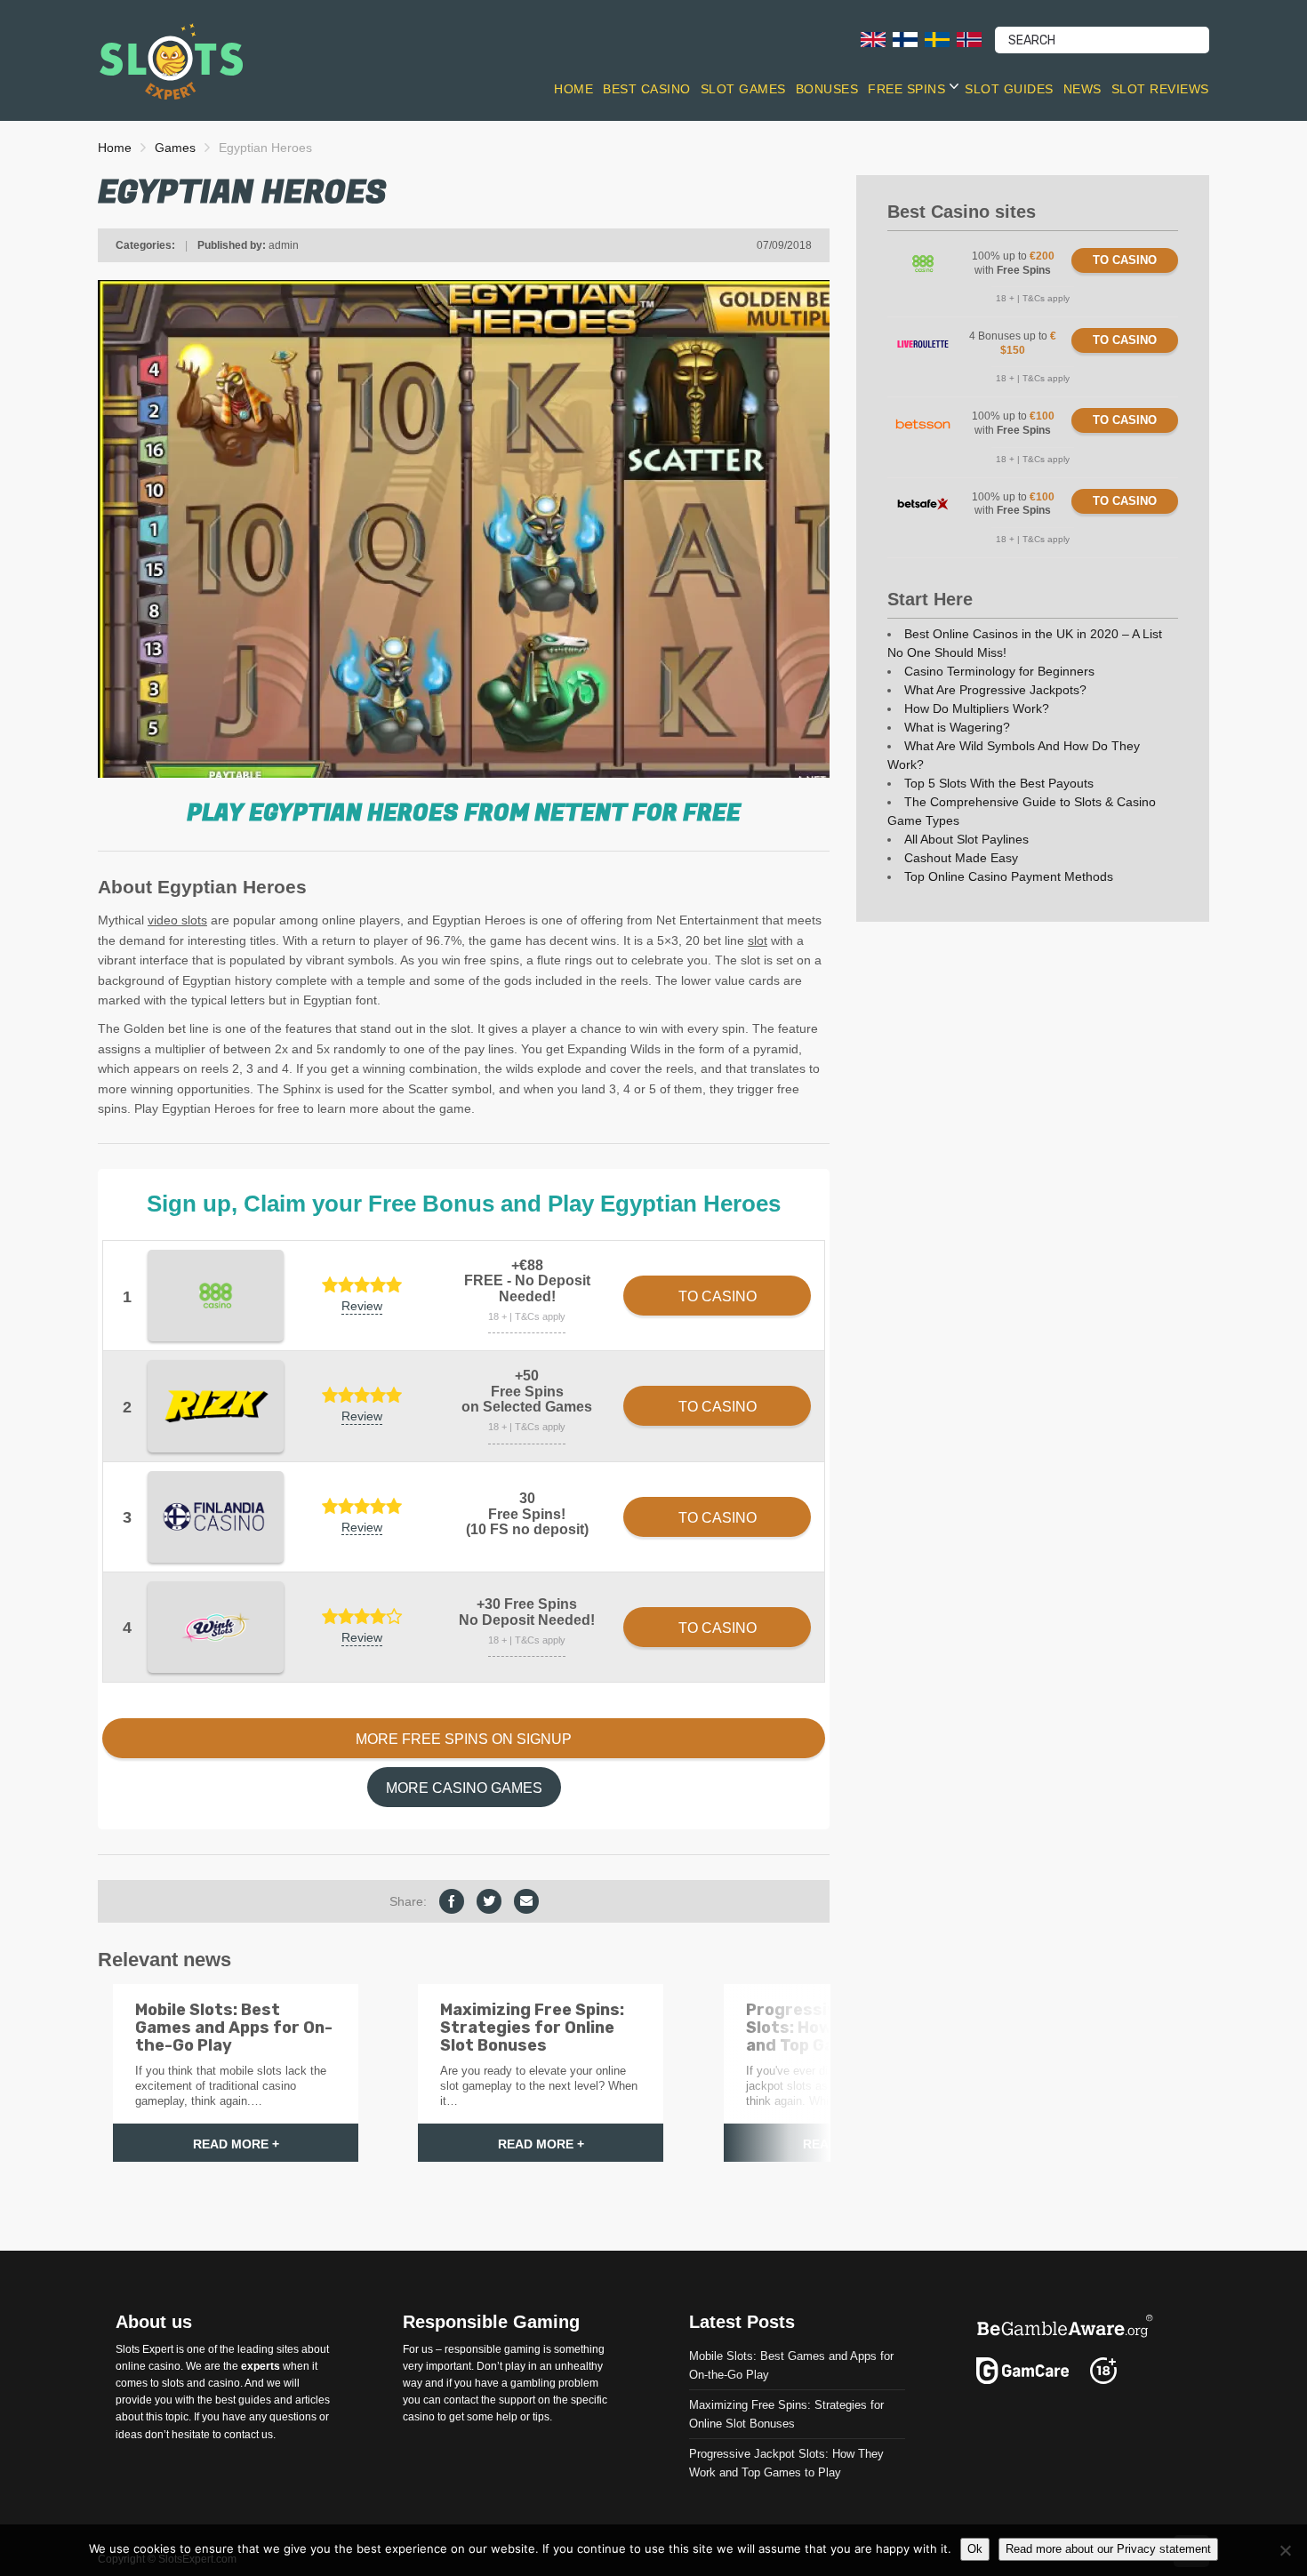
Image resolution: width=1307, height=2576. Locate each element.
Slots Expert (144, 2349)
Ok (975, 2549)
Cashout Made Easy (961, 858)
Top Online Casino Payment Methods (1009, 876)
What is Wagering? (957, 727)
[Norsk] (969, 39)
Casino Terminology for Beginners (999, 671)
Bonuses (827, 89)
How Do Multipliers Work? (977, 708)
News (1082, 89)
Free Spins (906, 89)
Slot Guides (1009, 89)
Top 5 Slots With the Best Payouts (999, 783)
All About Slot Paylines (966, 839)
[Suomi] (905, 39)
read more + (236, 2144)
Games (175, 148)
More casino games (464, 1788)
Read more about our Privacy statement (1108, 2549)
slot (758, 940)
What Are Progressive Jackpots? (995, 690)
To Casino (1125, 260)
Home (573, 89)
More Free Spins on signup (464, 1739)
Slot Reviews (1160, 89)
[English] (873, 39)
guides (255, 2401)
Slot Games (743, 89)
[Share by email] (526, 1901)
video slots (177, 920)
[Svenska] (937, 39)
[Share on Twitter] (489, 1901)
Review (362, 1306)
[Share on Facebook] (452, 1901)
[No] (1285, 2550)
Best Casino (647, 89)
